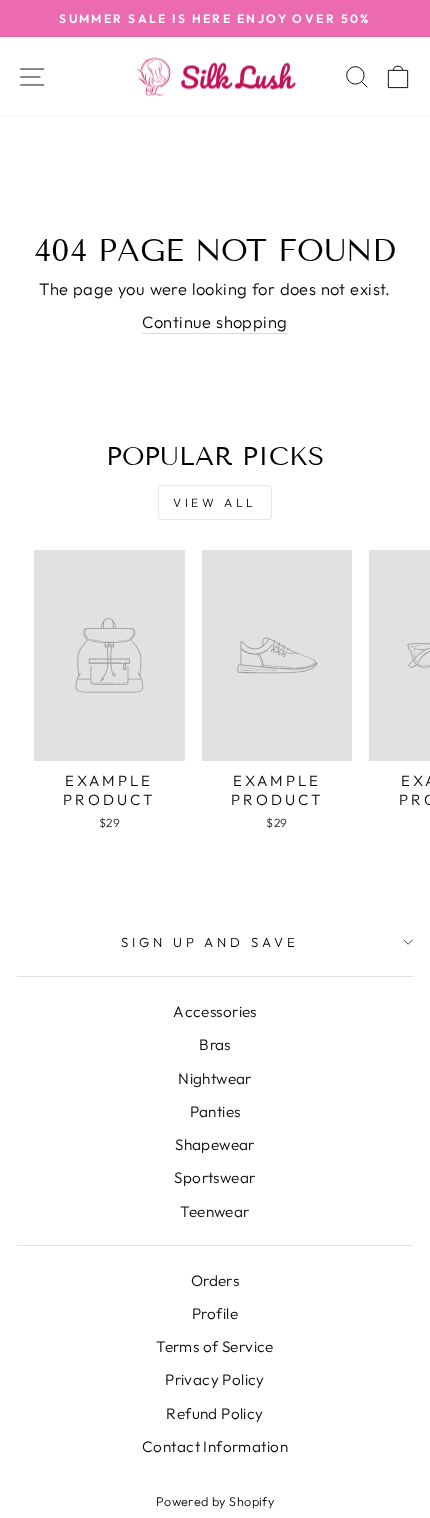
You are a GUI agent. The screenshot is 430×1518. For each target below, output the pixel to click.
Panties (215, 1111)
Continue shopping (214, 321)
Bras (215, 1044)
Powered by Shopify (215, 1501)
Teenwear (214, 1211)
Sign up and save (210, 942)
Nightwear (215, 1078)
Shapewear (215, 1144)
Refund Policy (214, 1413)
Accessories (215, 1011)
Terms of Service (215, 1346)
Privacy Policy (215, 1379)
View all (215, 502)
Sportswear (214, 1177)
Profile (215, 1313)
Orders (215, 1280)
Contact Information (215, 1446)
